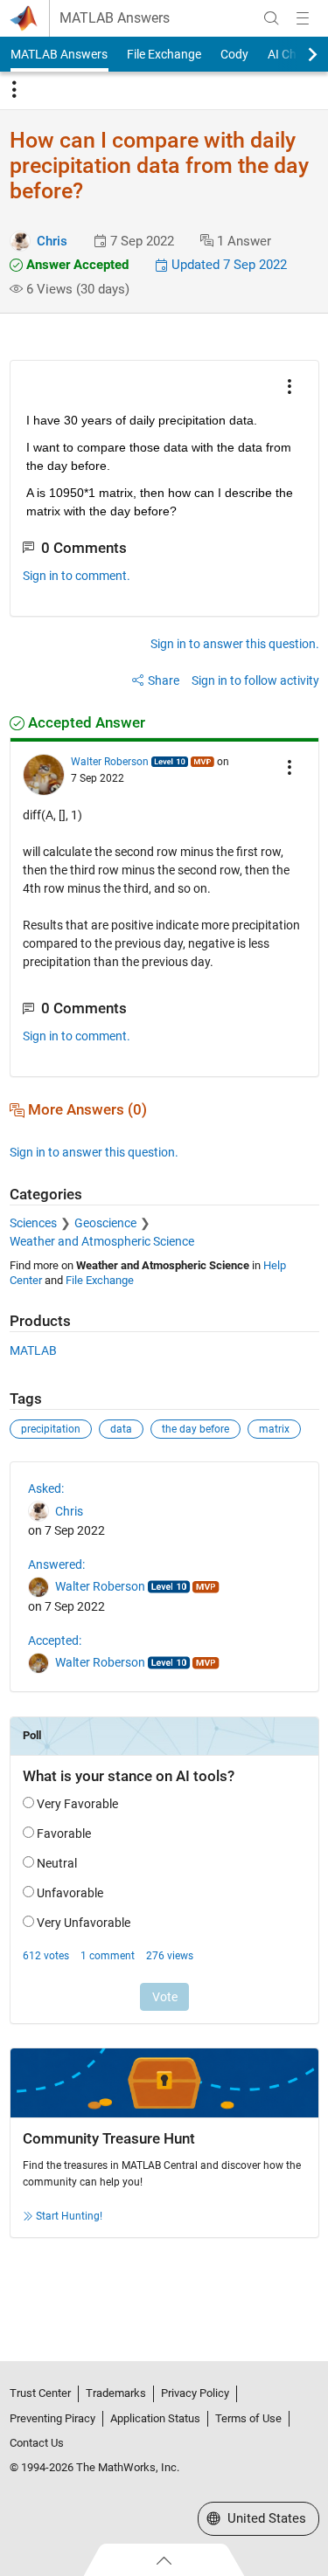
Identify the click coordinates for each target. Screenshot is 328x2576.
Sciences (33, 1223)
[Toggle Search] (271, 18)
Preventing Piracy (52, 2418)
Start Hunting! (69, 2216)
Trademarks (116, 2393)
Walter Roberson (110, 762)
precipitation (51, 1429)
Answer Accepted (76, 265)
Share (164, 680)
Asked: (46, 1488)
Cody (234, 54)
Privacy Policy (195, 2393)
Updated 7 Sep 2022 (227, 265)
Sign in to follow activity (255, 680)
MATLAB (33, 1350)
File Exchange (164, 54)
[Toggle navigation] (14, 90)
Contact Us (37, 2443)
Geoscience (105, 1223)
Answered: (56, 1564)
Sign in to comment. (77, 576)
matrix (274, 1429)
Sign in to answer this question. (235, 644)
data (121, 1429)
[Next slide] (297, 54)
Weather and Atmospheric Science (102, 1241)
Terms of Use (248, 2418)
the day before (195, 1429)
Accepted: (55, 1640)
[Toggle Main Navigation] (303, 18)
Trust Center (40, 2393)
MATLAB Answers (115, 18)
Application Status (155, 2418)
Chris (52, 241)
